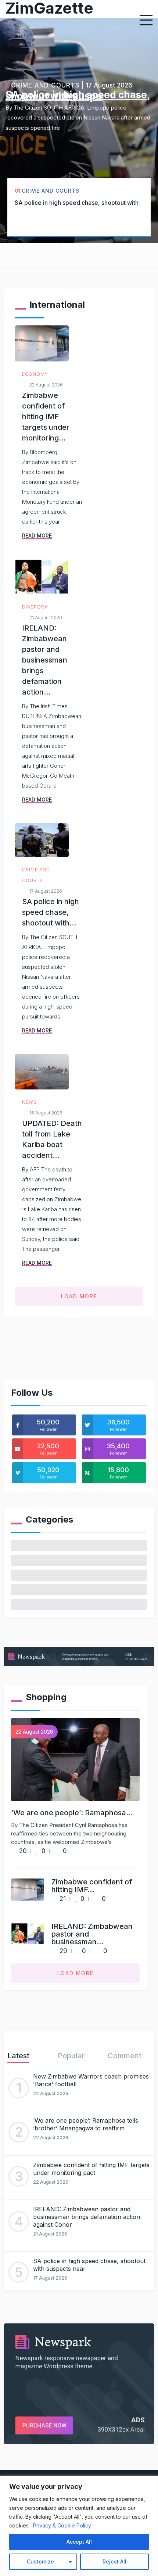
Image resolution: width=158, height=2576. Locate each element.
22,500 (48, 1449)
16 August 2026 (46, 1113)
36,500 (118, 1425)
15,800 (118, 1473)
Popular (71, 2056)
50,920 (48, 1473)
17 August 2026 (46, 891)
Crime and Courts (45, 85)
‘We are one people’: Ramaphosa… (72, 1813)
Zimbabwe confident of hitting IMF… (92, 1886)
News (29, 1102)
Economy (35, 374)
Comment (125, 2056)
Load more (79, 1296)
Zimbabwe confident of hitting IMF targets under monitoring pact (91, 2169)
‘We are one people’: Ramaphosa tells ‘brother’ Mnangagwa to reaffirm (86, 2124)
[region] (79, 2526)
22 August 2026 (46, 385)
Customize (40, 2561)
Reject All (114, 2561)
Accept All (79, 2542)
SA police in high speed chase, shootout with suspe (78, 95)
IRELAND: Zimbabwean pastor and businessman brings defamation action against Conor (87, 2217)
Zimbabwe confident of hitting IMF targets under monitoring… (46, 417)
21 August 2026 (46, 618)
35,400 (118, 1449)
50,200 (48, 1425)
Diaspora (35, 607)
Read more (37, 536)
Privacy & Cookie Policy (62, 2525)
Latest (18, 2056)
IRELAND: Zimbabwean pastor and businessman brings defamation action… (45, 660)
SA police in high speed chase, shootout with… (51, 912)
